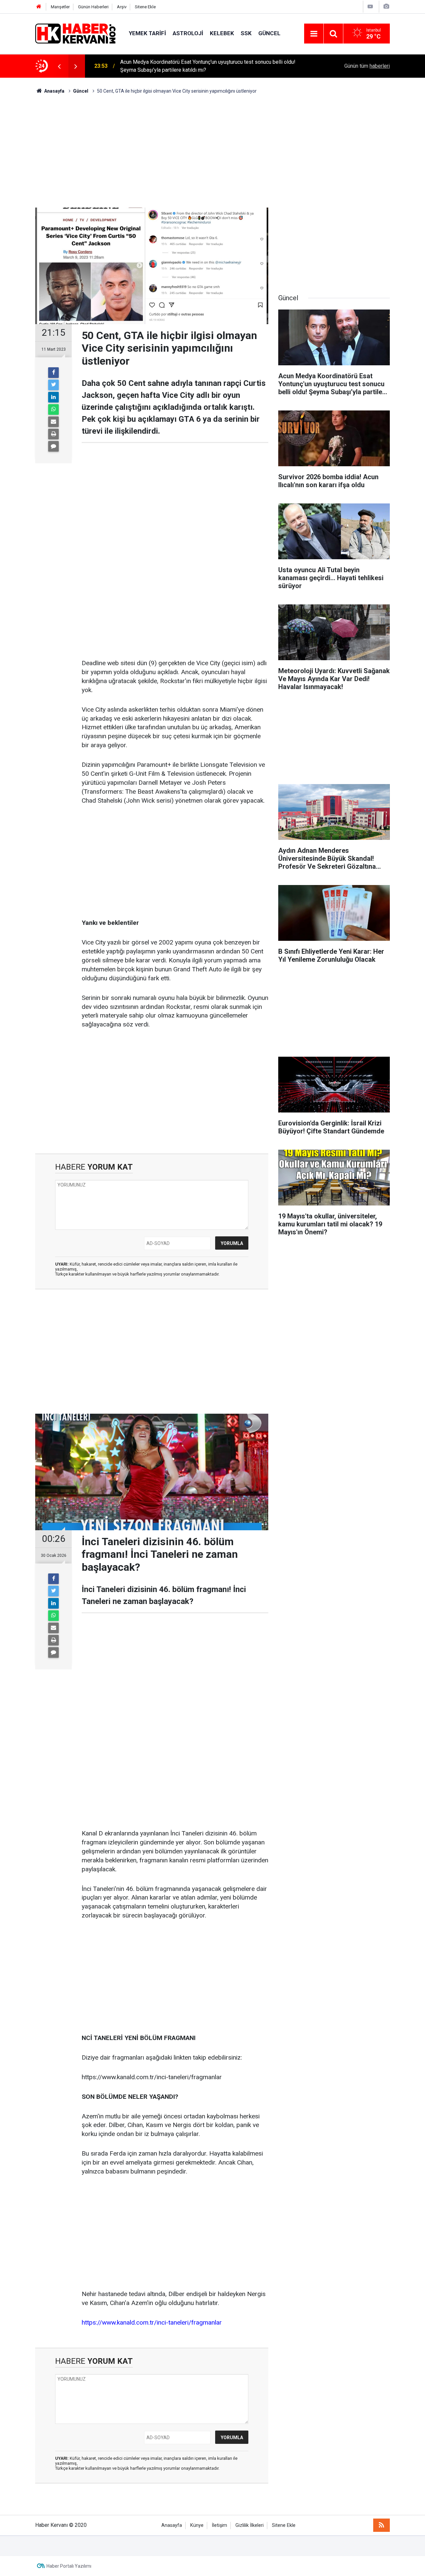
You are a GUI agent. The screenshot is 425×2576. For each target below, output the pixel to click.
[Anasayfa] (39, 7)
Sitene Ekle (145, 7)
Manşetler (60, 7)
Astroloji (188, 33)
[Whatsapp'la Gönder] (53, 409)
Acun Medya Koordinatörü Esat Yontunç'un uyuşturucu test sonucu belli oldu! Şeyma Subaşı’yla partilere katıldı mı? (208, 66)
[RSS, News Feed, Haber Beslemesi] (382, 2525)
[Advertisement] (212, 151)
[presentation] (59, 66)
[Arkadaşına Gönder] (53, 422)
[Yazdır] (53, 434)
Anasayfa (172, 2525)
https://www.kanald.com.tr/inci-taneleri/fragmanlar (152, 2322)
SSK (246, 33)
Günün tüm (367, 66)
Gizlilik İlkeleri (250, 2525)
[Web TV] (370, 6)
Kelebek (222, 33)
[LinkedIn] (53, 397)
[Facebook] (53, 373)
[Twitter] (53, 385)
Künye (197, 2525)
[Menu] (314, 34)
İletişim (219, 2525)
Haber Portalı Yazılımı (69, 2566)
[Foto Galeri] (386, 6)
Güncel (269, 33)
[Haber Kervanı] (75, 33)
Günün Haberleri (93, 7)
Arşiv (122, 7)
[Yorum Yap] (53, 446)
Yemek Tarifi (147, 33)
